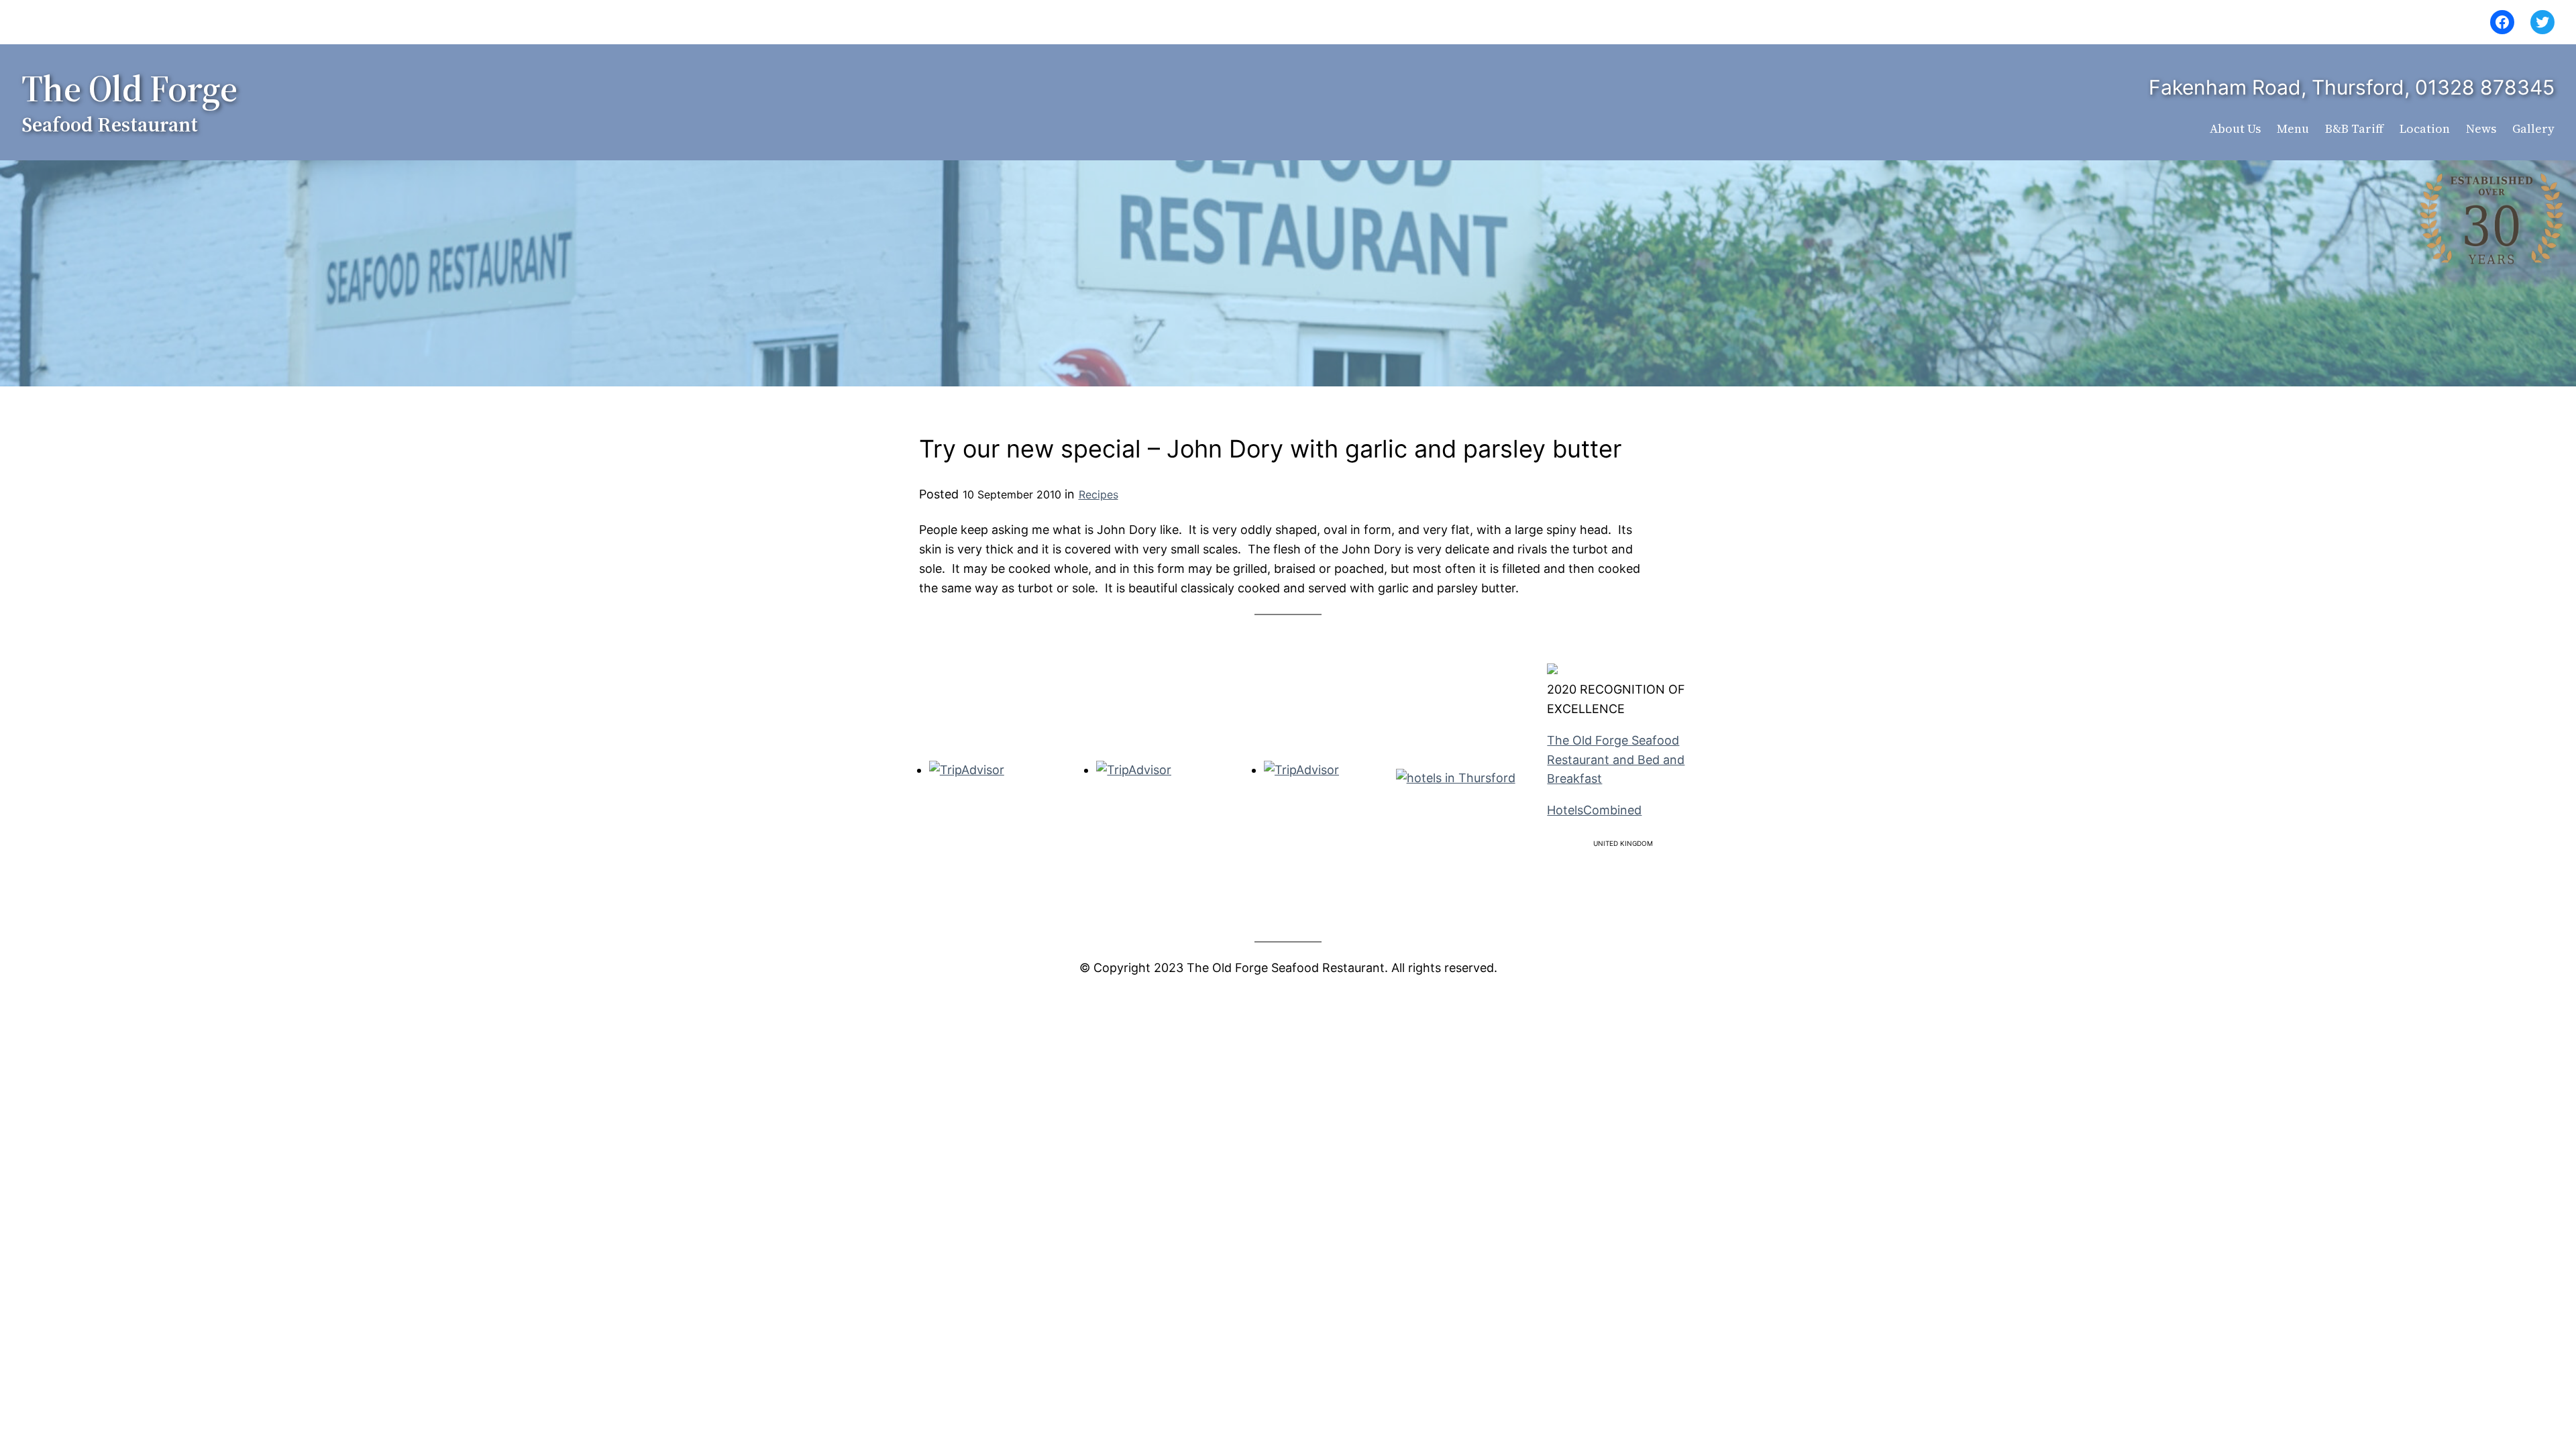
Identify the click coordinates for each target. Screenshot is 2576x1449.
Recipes (1098, 494)
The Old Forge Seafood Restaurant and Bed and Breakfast (1616, 760)
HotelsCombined (1594, 810)
